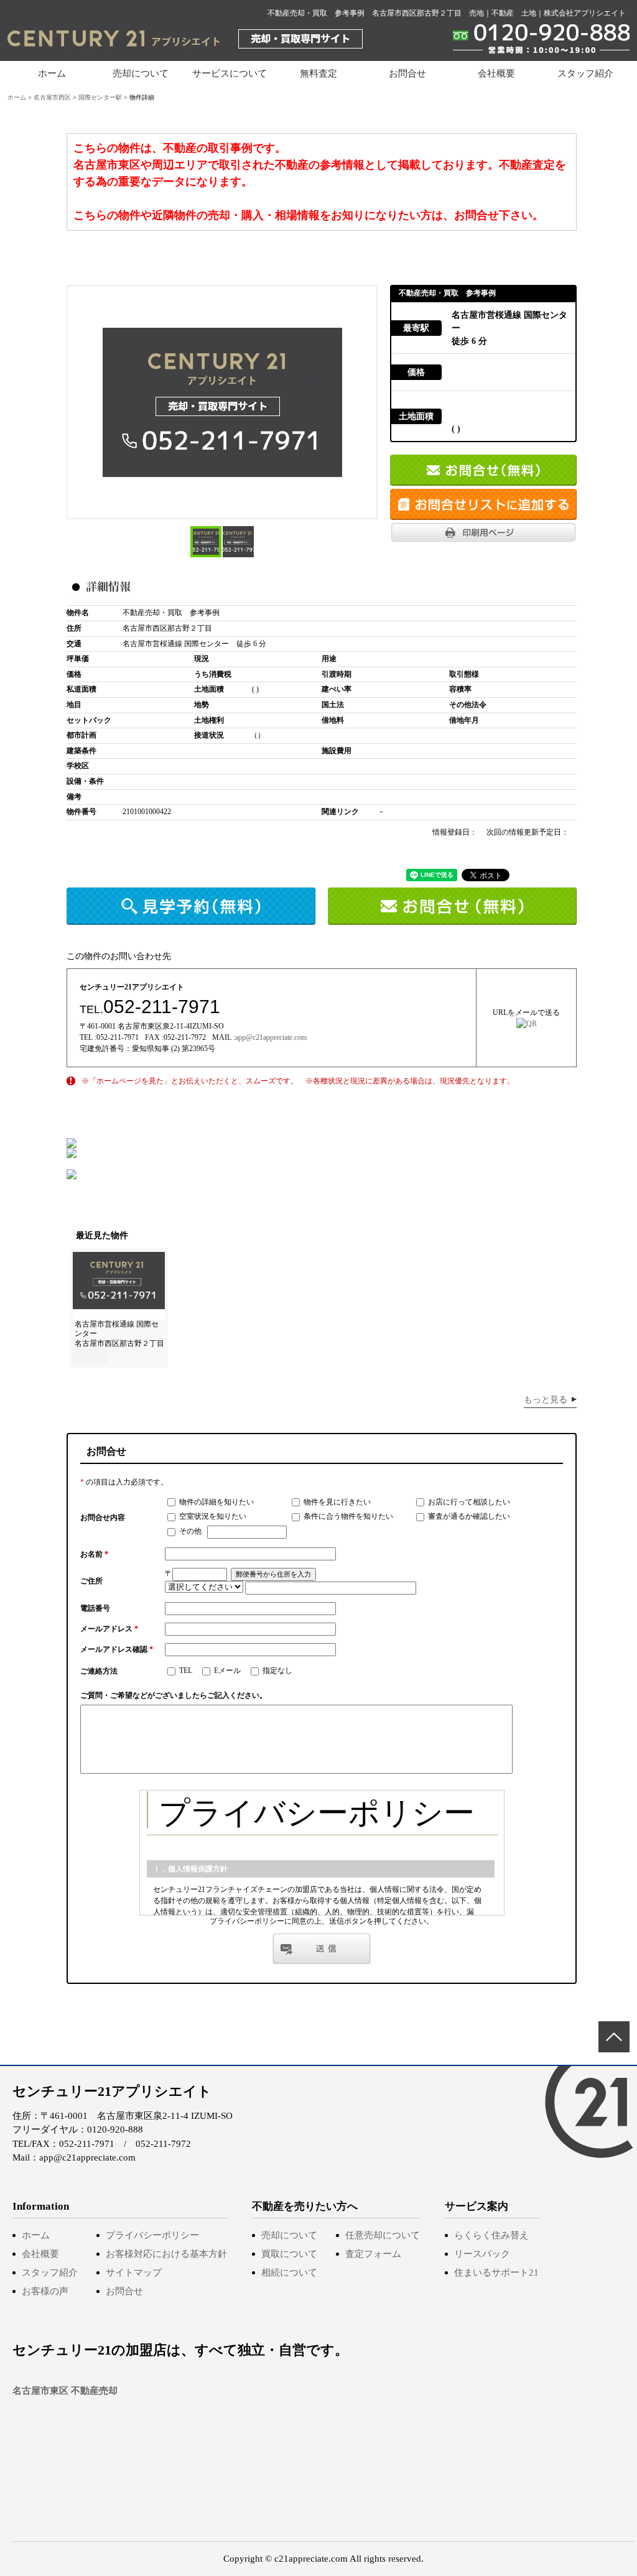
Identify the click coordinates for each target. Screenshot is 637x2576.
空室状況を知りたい (212, 1516)
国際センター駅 (100, 97)
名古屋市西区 (52, 97)
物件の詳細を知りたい (216, 1502)
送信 (322, 1948)
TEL (185, 1670)
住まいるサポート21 (496, 2273)
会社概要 (496, 73)
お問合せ (407, 73)
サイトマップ (134, 2273)
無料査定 (318, 73)
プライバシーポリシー (152, 2235)
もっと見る (546, 1400)
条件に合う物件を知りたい (347, 1516)
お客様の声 (45, 2291)
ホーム (52, 73)
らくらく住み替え (491, 2235)
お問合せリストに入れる (483, 504)
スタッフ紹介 (585, 73)
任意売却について (383, 2235)
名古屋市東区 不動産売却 (65, 2391)
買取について (289, 2254)
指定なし (277, 1670)
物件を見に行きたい (336, 1502)
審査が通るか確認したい (468, 1516)
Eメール (226, 1670)
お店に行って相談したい (468, 1502)
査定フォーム (373, 2254)
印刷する (483, 532)
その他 (189, 1531)
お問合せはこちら (483, 470)
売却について (289, 2235)
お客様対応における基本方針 (166, 2254)
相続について (289, 2273)
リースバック (482, 2254)
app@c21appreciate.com (271, 1037)
